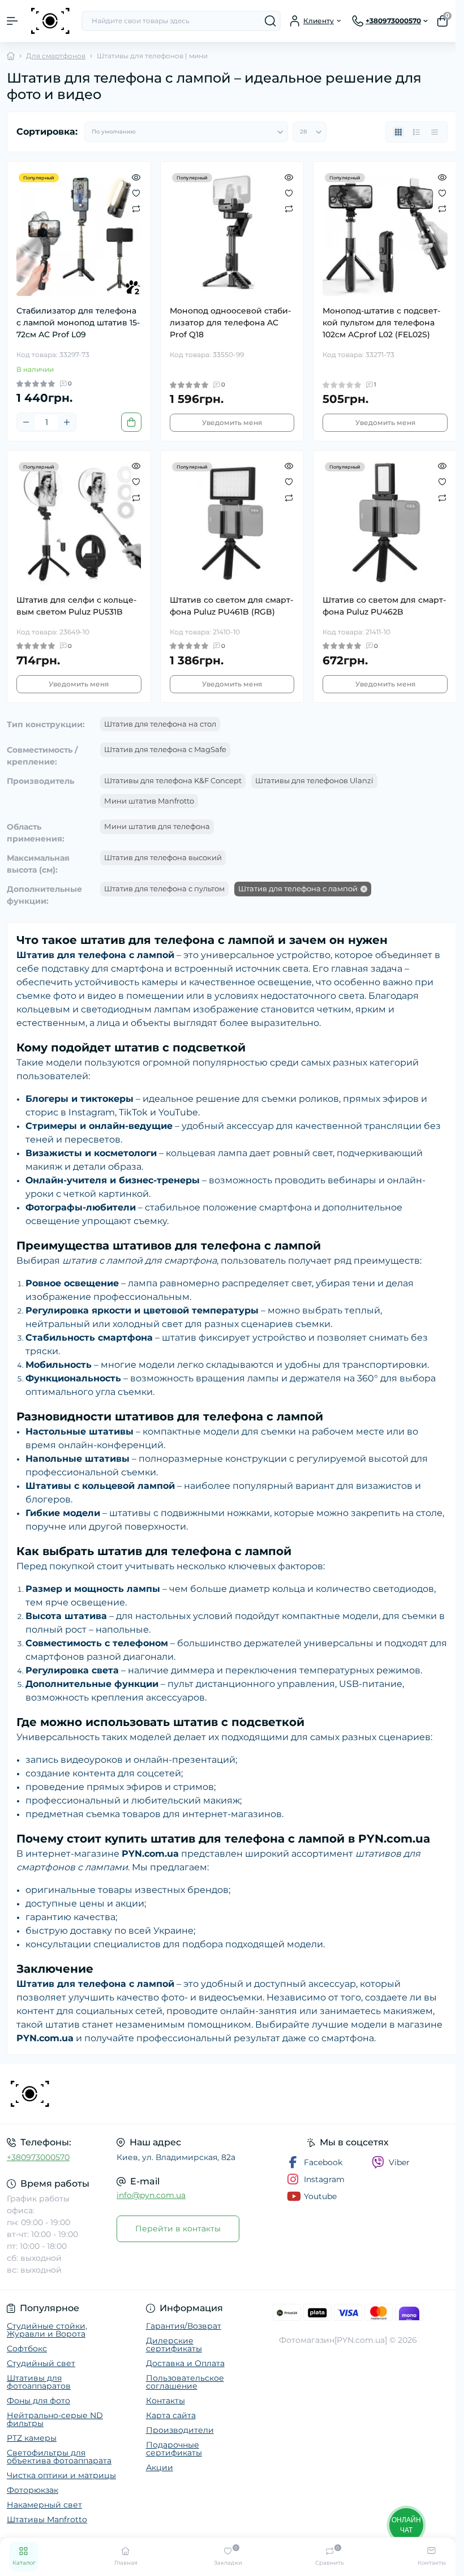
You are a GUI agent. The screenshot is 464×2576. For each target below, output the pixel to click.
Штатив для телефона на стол (160, 724)
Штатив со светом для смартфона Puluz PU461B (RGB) (231, 606)
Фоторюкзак (33, 2490)
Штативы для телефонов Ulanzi (314, 780)
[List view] (416, 132)
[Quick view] (136, 177)
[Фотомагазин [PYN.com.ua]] (77, 2094)
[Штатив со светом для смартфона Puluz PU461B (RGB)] (232, 523)
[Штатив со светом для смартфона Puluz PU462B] (385, 523)
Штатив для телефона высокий (163, 857)
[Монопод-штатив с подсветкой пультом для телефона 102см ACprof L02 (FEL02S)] (385, 233)
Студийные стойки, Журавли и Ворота (47, 2330)
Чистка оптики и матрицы (61, 2475)
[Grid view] (398, 132)
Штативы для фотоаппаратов (39, 2382)
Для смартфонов (56, 56)
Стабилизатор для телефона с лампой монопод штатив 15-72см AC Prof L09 (78, 323)
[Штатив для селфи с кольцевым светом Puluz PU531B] (79, 523)
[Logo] (50, 21)
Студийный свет (41, 2363)
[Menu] (12, 21)
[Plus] (67, 422)
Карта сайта (171, 2415)
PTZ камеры (32, 2438)
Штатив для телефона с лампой (298, 888)
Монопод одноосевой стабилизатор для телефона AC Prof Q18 (230, 323)
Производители (180, 2430)
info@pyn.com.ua (151, 2195)
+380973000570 (38, 2157)
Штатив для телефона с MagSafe (165, 749)
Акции (160, 2467)
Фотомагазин (307, 2340)
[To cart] (131, 422)
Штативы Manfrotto (47, 2519)
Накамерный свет (44, 2505)
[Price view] (435, 132)
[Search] (270, 21)
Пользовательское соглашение (185, 2382)
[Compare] (136, 208)
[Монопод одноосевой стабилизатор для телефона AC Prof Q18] (232, 233)
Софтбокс (27, 2349)
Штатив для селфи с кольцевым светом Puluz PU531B (76, 606)
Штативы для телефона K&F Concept (173, 780)
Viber (399, 2162)
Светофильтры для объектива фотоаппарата (59, 2457)
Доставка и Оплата (185, 2363)
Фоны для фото (38, 2401)
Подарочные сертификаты (174, 2449)
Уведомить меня (232, 422)
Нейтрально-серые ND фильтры (55, 2419)
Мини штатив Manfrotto (149, 801)
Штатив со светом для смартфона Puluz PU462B (384, 606)
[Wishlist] (136, 192)
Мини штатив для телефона (157, 826)
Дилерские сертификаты (174, 2345)
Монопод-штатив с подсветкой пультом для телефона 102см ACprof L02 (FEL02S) (381, 323)
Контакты (166, 2401)
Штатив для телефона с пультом (164, 888)
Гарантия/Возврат (184, 2326)
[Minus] (26, 422)
